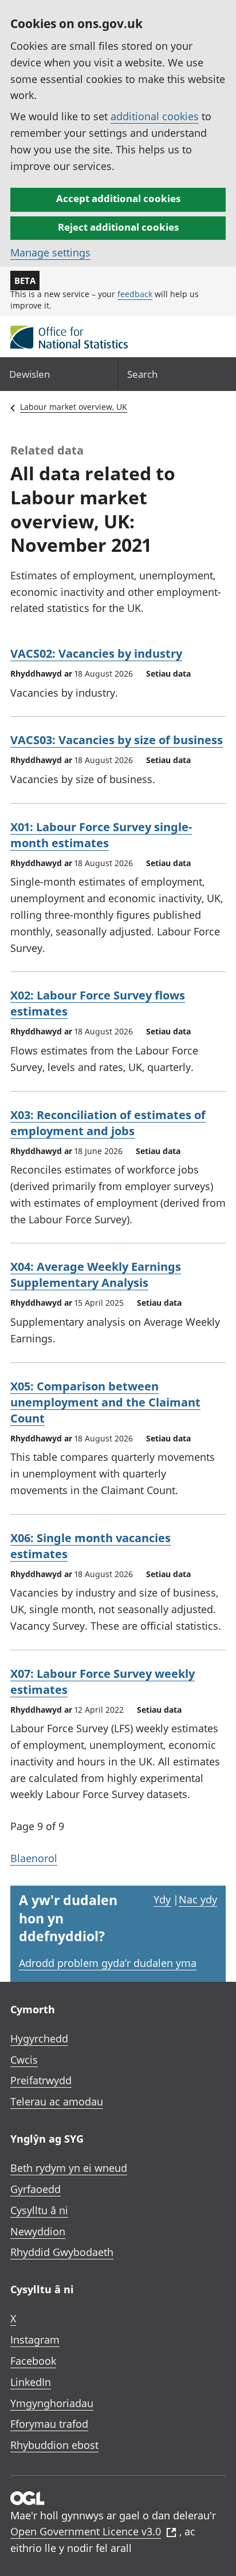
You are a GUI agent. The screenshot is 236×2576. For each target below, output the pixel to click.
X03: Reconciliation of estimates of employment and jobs (108, 1123)
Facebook (33, 2361)
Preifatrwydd (41, 2080)
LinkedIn (31, 2382)
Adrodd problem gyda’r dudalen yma (108, 1963)
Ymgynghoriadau (52, 2403)
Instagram (35, 2340)
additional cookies (155, 116)
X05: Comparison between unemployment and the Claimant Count (105, 1402)
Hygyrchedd (39, 2038)
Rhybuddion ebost (54, 2445)
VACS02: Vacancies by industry (96, 653)
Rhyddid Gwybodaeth (62, 2252)
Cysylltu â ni (39, 2210)
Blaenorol (34, 1858)
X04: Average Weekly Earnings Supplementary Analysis (96, 1275)
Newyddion (38, 2231)
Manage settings (50, 252)
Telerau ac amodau (57, 2101)
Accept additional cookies (118, 198)
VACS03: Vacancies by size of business (117, 740)
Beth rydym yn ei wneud (69, 2168)
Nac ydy (198, 1899)
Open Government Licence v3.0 (86, 2531)
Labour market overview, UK (74, 407)
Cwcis (24, 2060)
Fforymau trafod (49, 2424)
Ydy (162, 1899)
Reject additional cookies (118, 227)
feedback (135, 294)
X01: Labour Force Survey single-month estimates (101, 835)
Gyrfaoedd (36, 2189)
